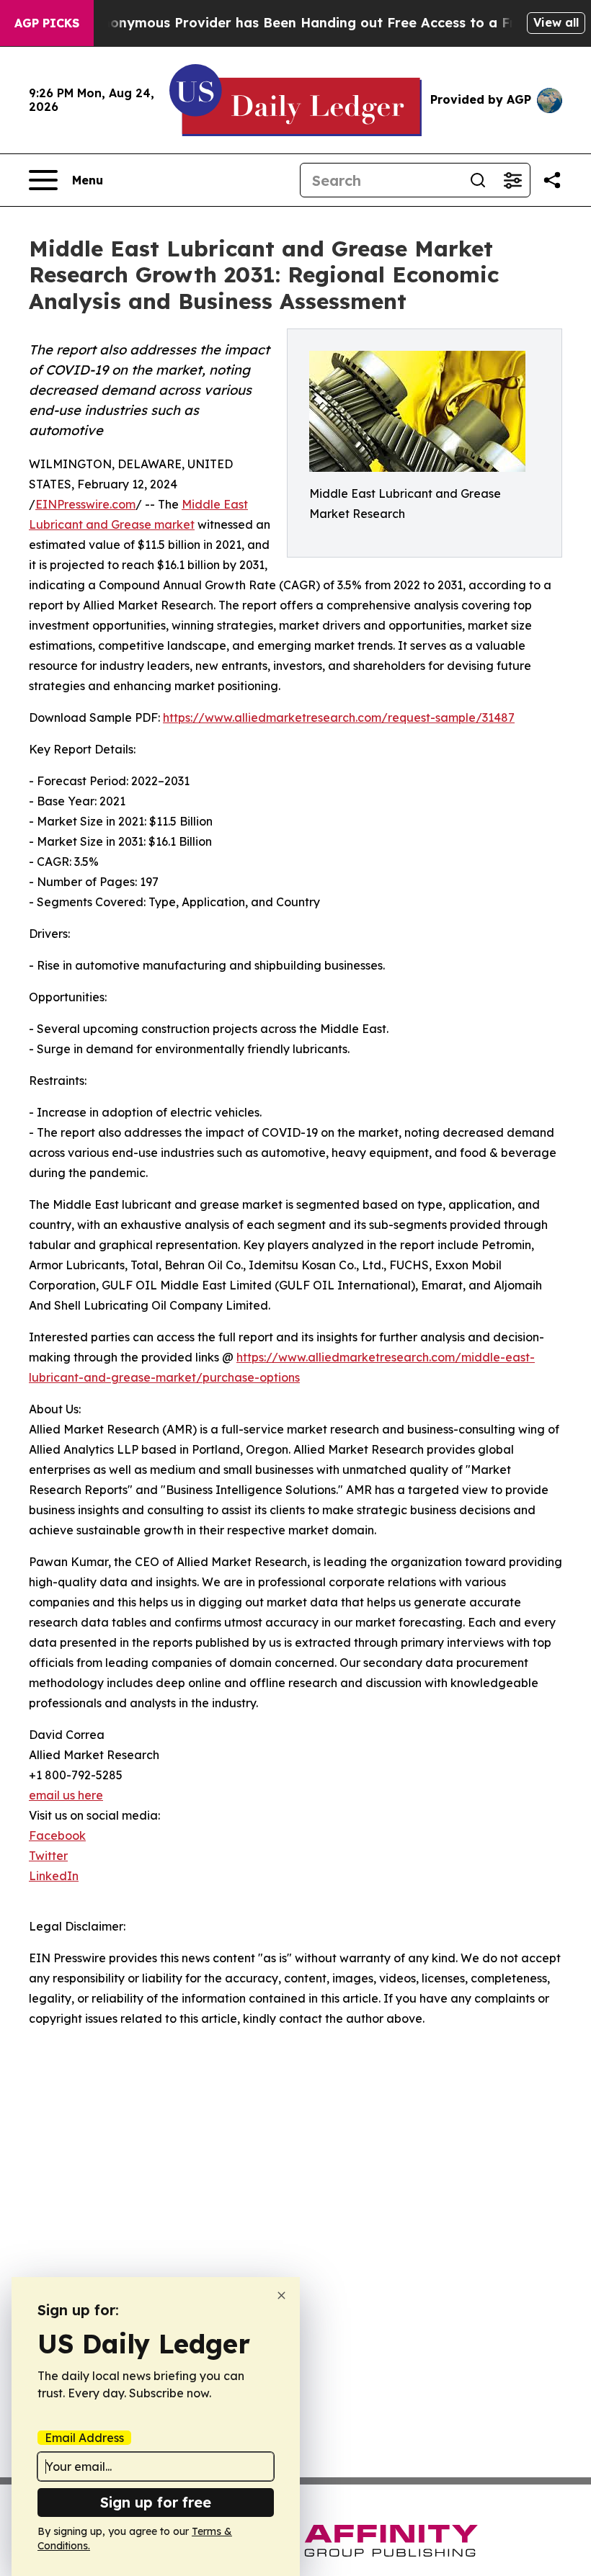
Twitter (48, 1856)
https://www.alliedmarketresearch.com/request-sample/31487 (339, 717)
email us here (66, 1795)
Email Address (84, 2438)
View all (556, 22)
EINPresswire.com (85, 504)
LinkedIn (54, 1876)
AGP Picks (47, 23)
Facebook (57, 1835)
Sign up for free (156, 2502)
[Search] (478, 180)
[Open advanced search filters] (512, 180)
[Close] (281, 2295)
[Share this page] (552, 180)
